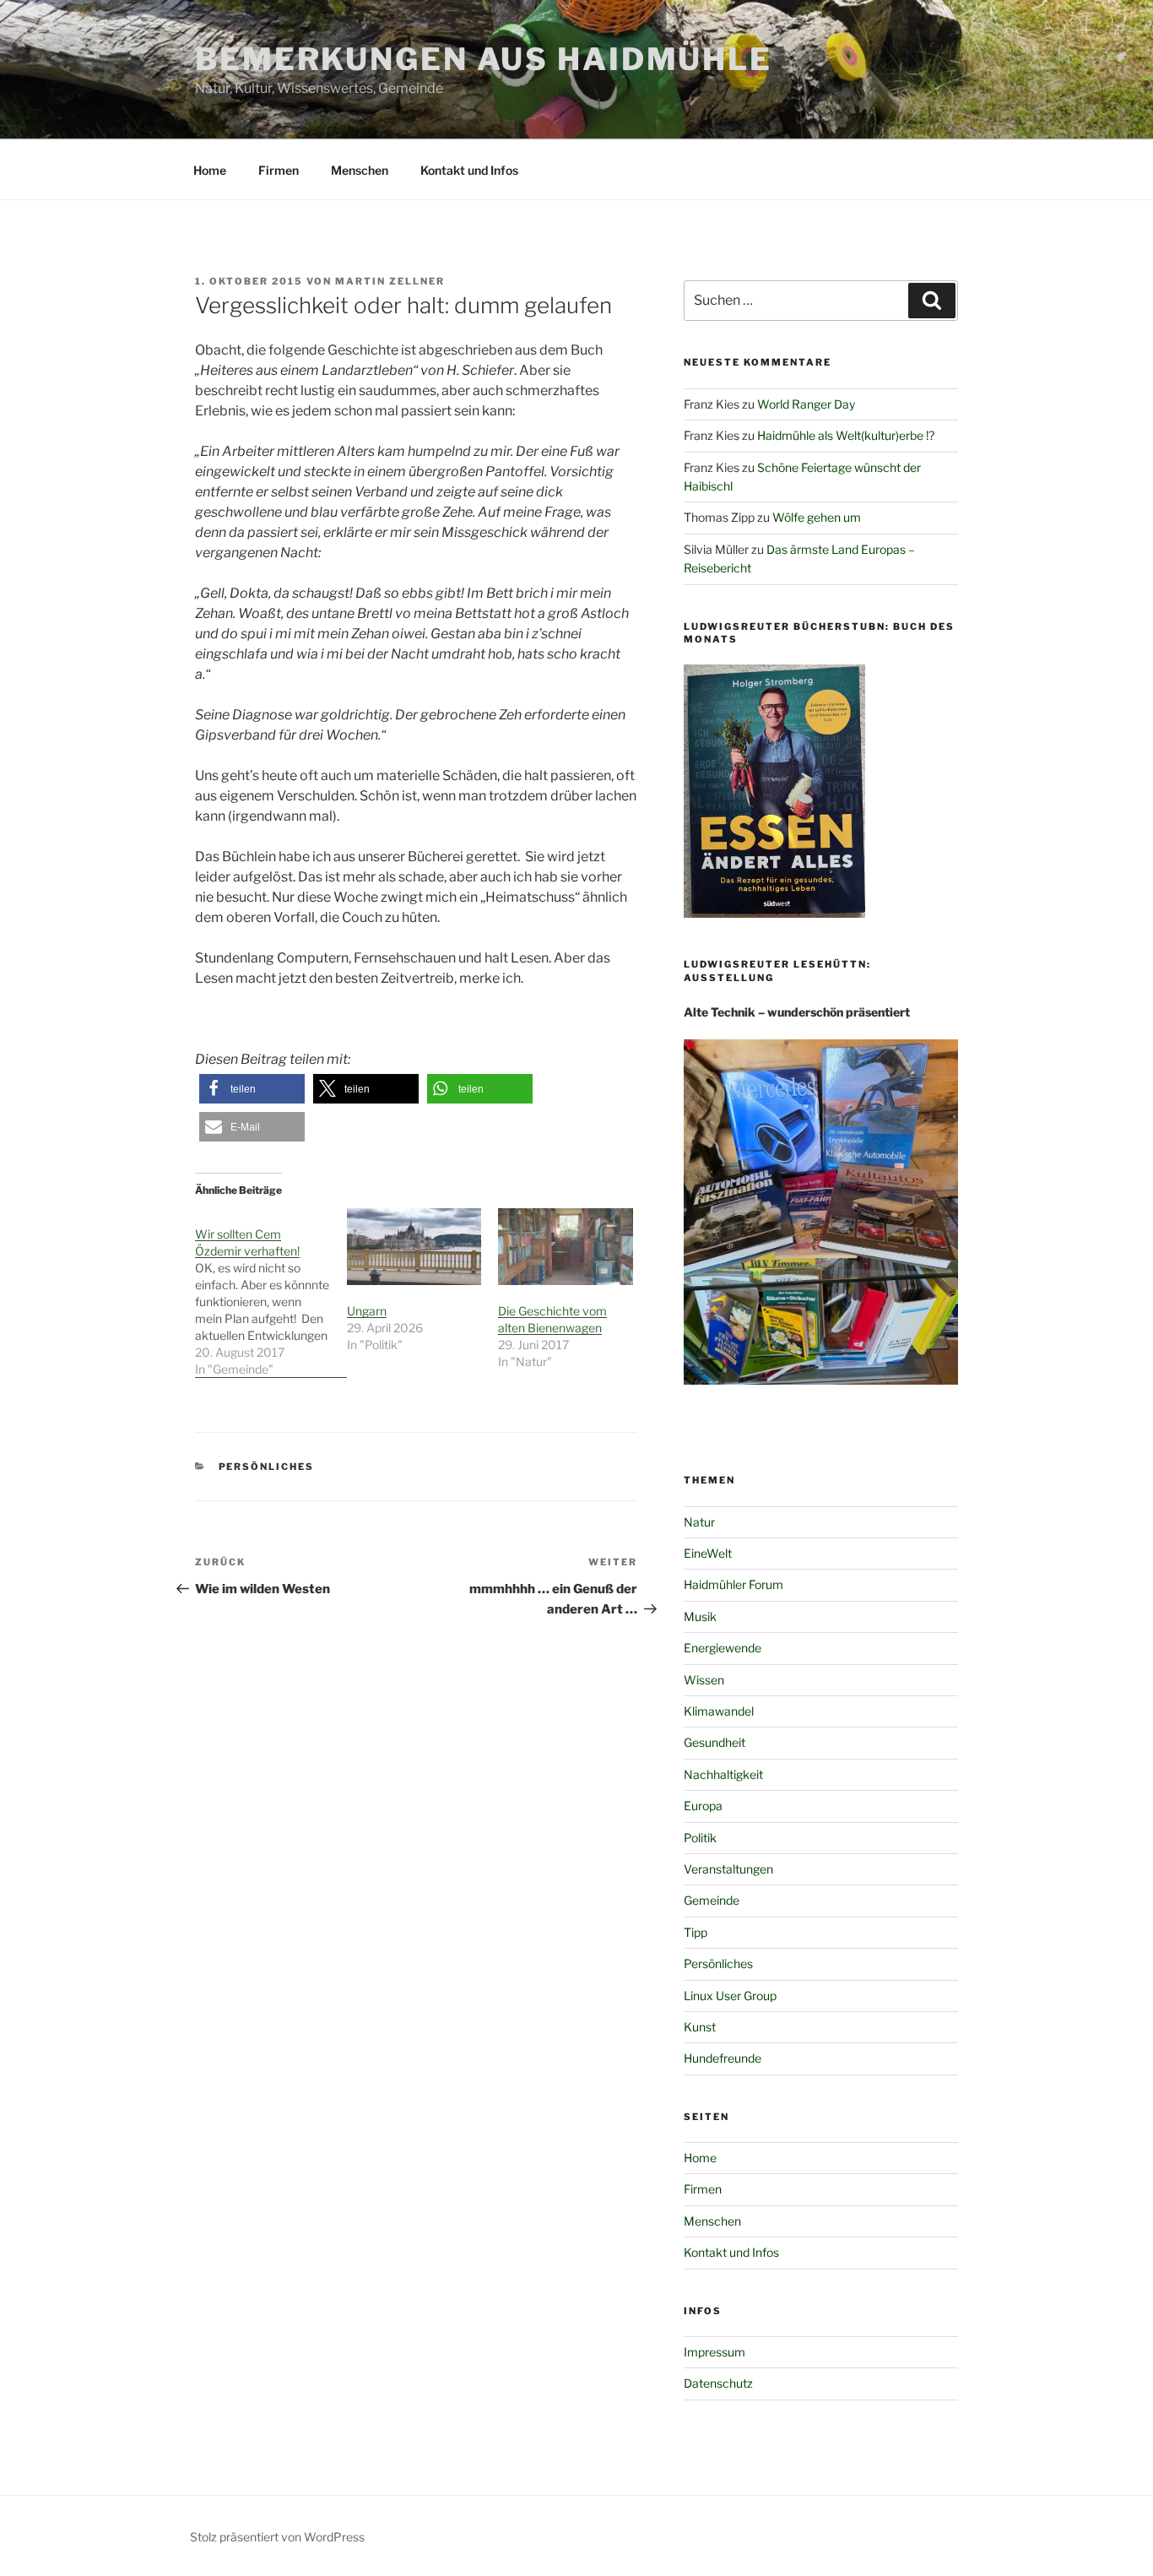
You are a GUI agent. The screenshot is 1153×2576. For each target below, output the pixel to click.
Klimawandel (719, 1711)
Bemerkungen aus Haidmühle (484, 59)
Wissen (704, 1680)
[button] (252, 1089)
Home (210, 170)
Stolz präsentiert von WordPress (277, 2537)
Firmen (279, 170)
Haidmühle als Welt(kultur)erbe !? (846, 435)
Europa (703, 1806)
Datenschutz (718, 2383)
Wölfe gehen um (817, 517)
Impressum (715, 2352)
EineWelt (708, 1553)
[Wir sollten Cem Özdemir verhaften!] (271, 1293)
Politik (700, 1838)
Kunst (700, 2027)
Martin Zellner (390, 281)
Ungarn (367, 1311)
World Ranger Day (806, 404)
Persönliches (267, 1467)
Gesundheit (715, 1742)
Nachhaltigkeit (723, 1774)
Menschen (360, 170)
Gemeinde (712, 1900)
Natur (699, 1522)
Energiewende (723, 1648)
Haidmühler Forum (733, 1584)
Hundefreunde (723, 2058)
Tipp (696, 1932)
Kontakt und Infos (469, 170)
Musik (700, 1616)
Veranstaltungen (728, 1869)
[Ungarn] (414, 1247)
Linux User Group (730, 1996)
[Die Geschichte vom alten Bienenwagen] (566, 1247)
